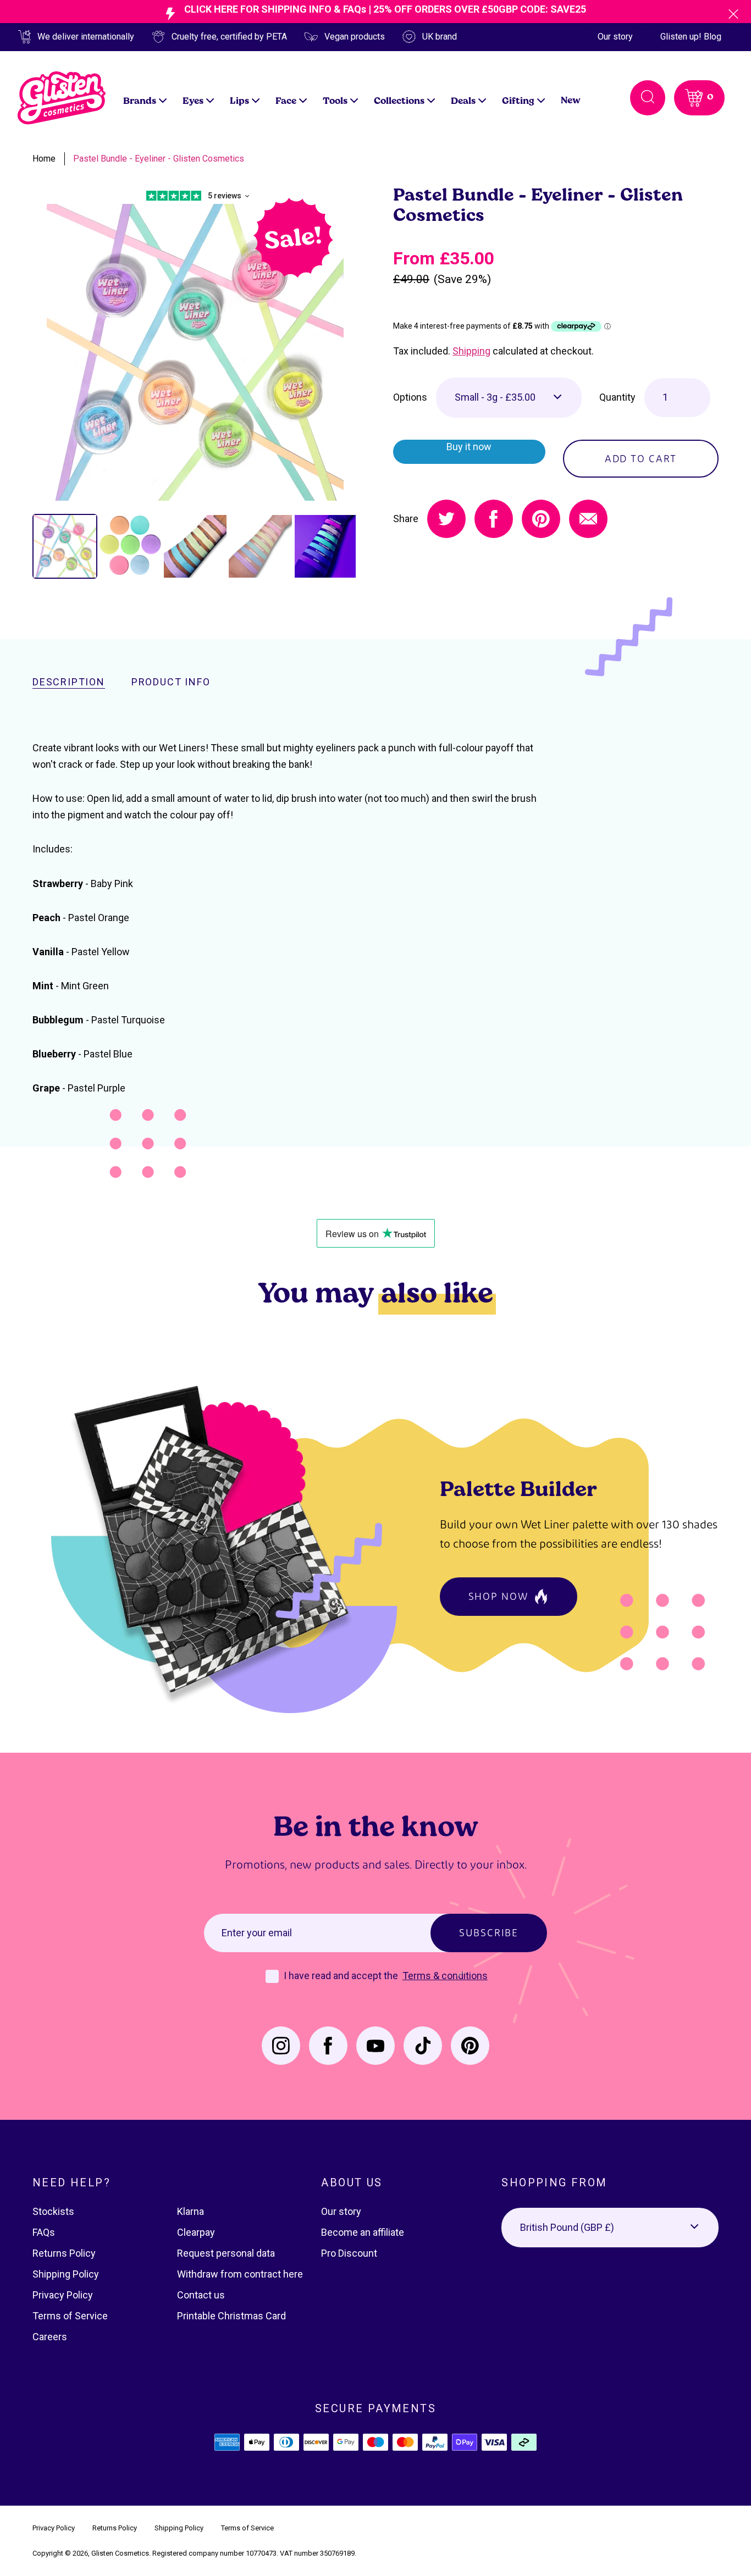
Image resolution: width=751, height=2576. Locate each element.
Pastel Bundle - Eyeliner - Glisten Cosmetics (159, 159)
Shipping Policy (66, 2274)
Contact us (201, 2295)
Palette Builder (518, 1488)
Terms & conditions (445, 1976)
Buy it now (469, 447)
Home (44, 159)
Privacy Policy (63, 2295)
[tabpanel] (195, 352)
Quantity (617, 397)
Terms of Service (70, 2316)
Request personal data (226, 2253)
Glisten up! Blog (691, 37)
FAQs (44, 2232)
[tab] (65, 546)
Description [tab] (69, 682)
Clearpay (196, 2232)
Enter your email (257, 1933)
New (571, 100)
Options (410, 397)
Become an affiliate (363, 2232)
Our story (615, 37)
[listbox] (509, 397)
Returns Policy (64, 2253)
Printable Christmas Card (231, 2316)
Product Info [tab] (171, 682)
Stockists (53, 2211)
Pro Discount (349, 2253)
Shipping (471, 351)
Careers (50, 2337)
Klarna (190, 2211)
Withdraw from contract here (240, 2274)
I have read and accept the (342, 1976)
